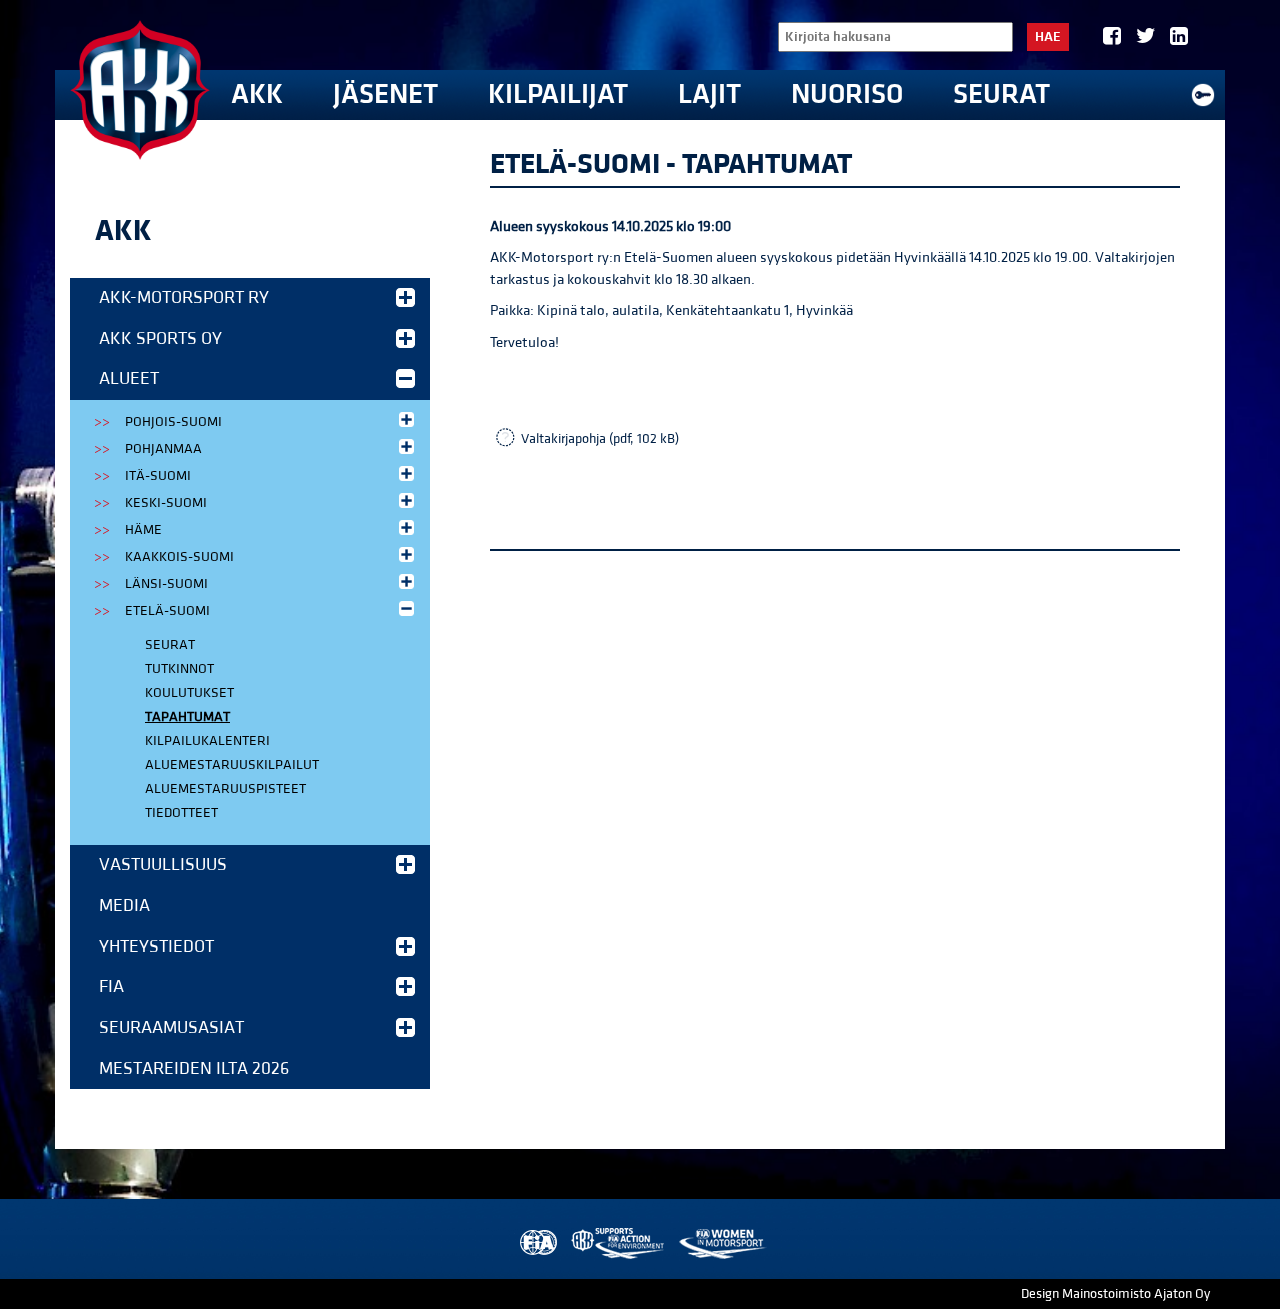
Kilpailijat (558, 94)
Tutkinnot (179, 669)
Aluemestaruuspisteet (225, 789)
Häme (143, 530)
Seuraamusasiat (171, 1027)
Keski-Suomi (166, 503)
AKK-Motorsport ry (184, 297)
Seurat (1001, 94)
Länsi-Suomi (166, 584)
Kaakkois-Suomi (179, 557)
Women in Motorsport (721, 1243)
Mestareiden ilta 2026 (194, 1068)
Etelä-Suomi (167, 611)
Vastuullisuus (163, 864)
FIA (111, 986)
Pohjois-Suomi (173, 422)
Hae (1048, 37)
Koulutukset (189, 693)
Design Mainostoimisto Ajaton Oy (1115, 1294)
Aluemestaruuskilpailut (232, 765)
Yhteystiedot (156, 946)
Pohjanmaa (163, 449)
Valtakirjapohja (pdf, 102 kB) (600, 439)
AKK (257, 94)
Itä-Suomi (158, 476)
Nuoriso (847, 94)
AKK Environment (619, 1243)
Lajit (709, 94)
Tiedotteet (181, 813)
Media (124, 905)
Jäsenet (385, 94)
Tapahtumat (187, 717)
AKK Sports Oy (160, 338)
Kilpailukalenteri (207, 741)
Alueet (129, 378)
